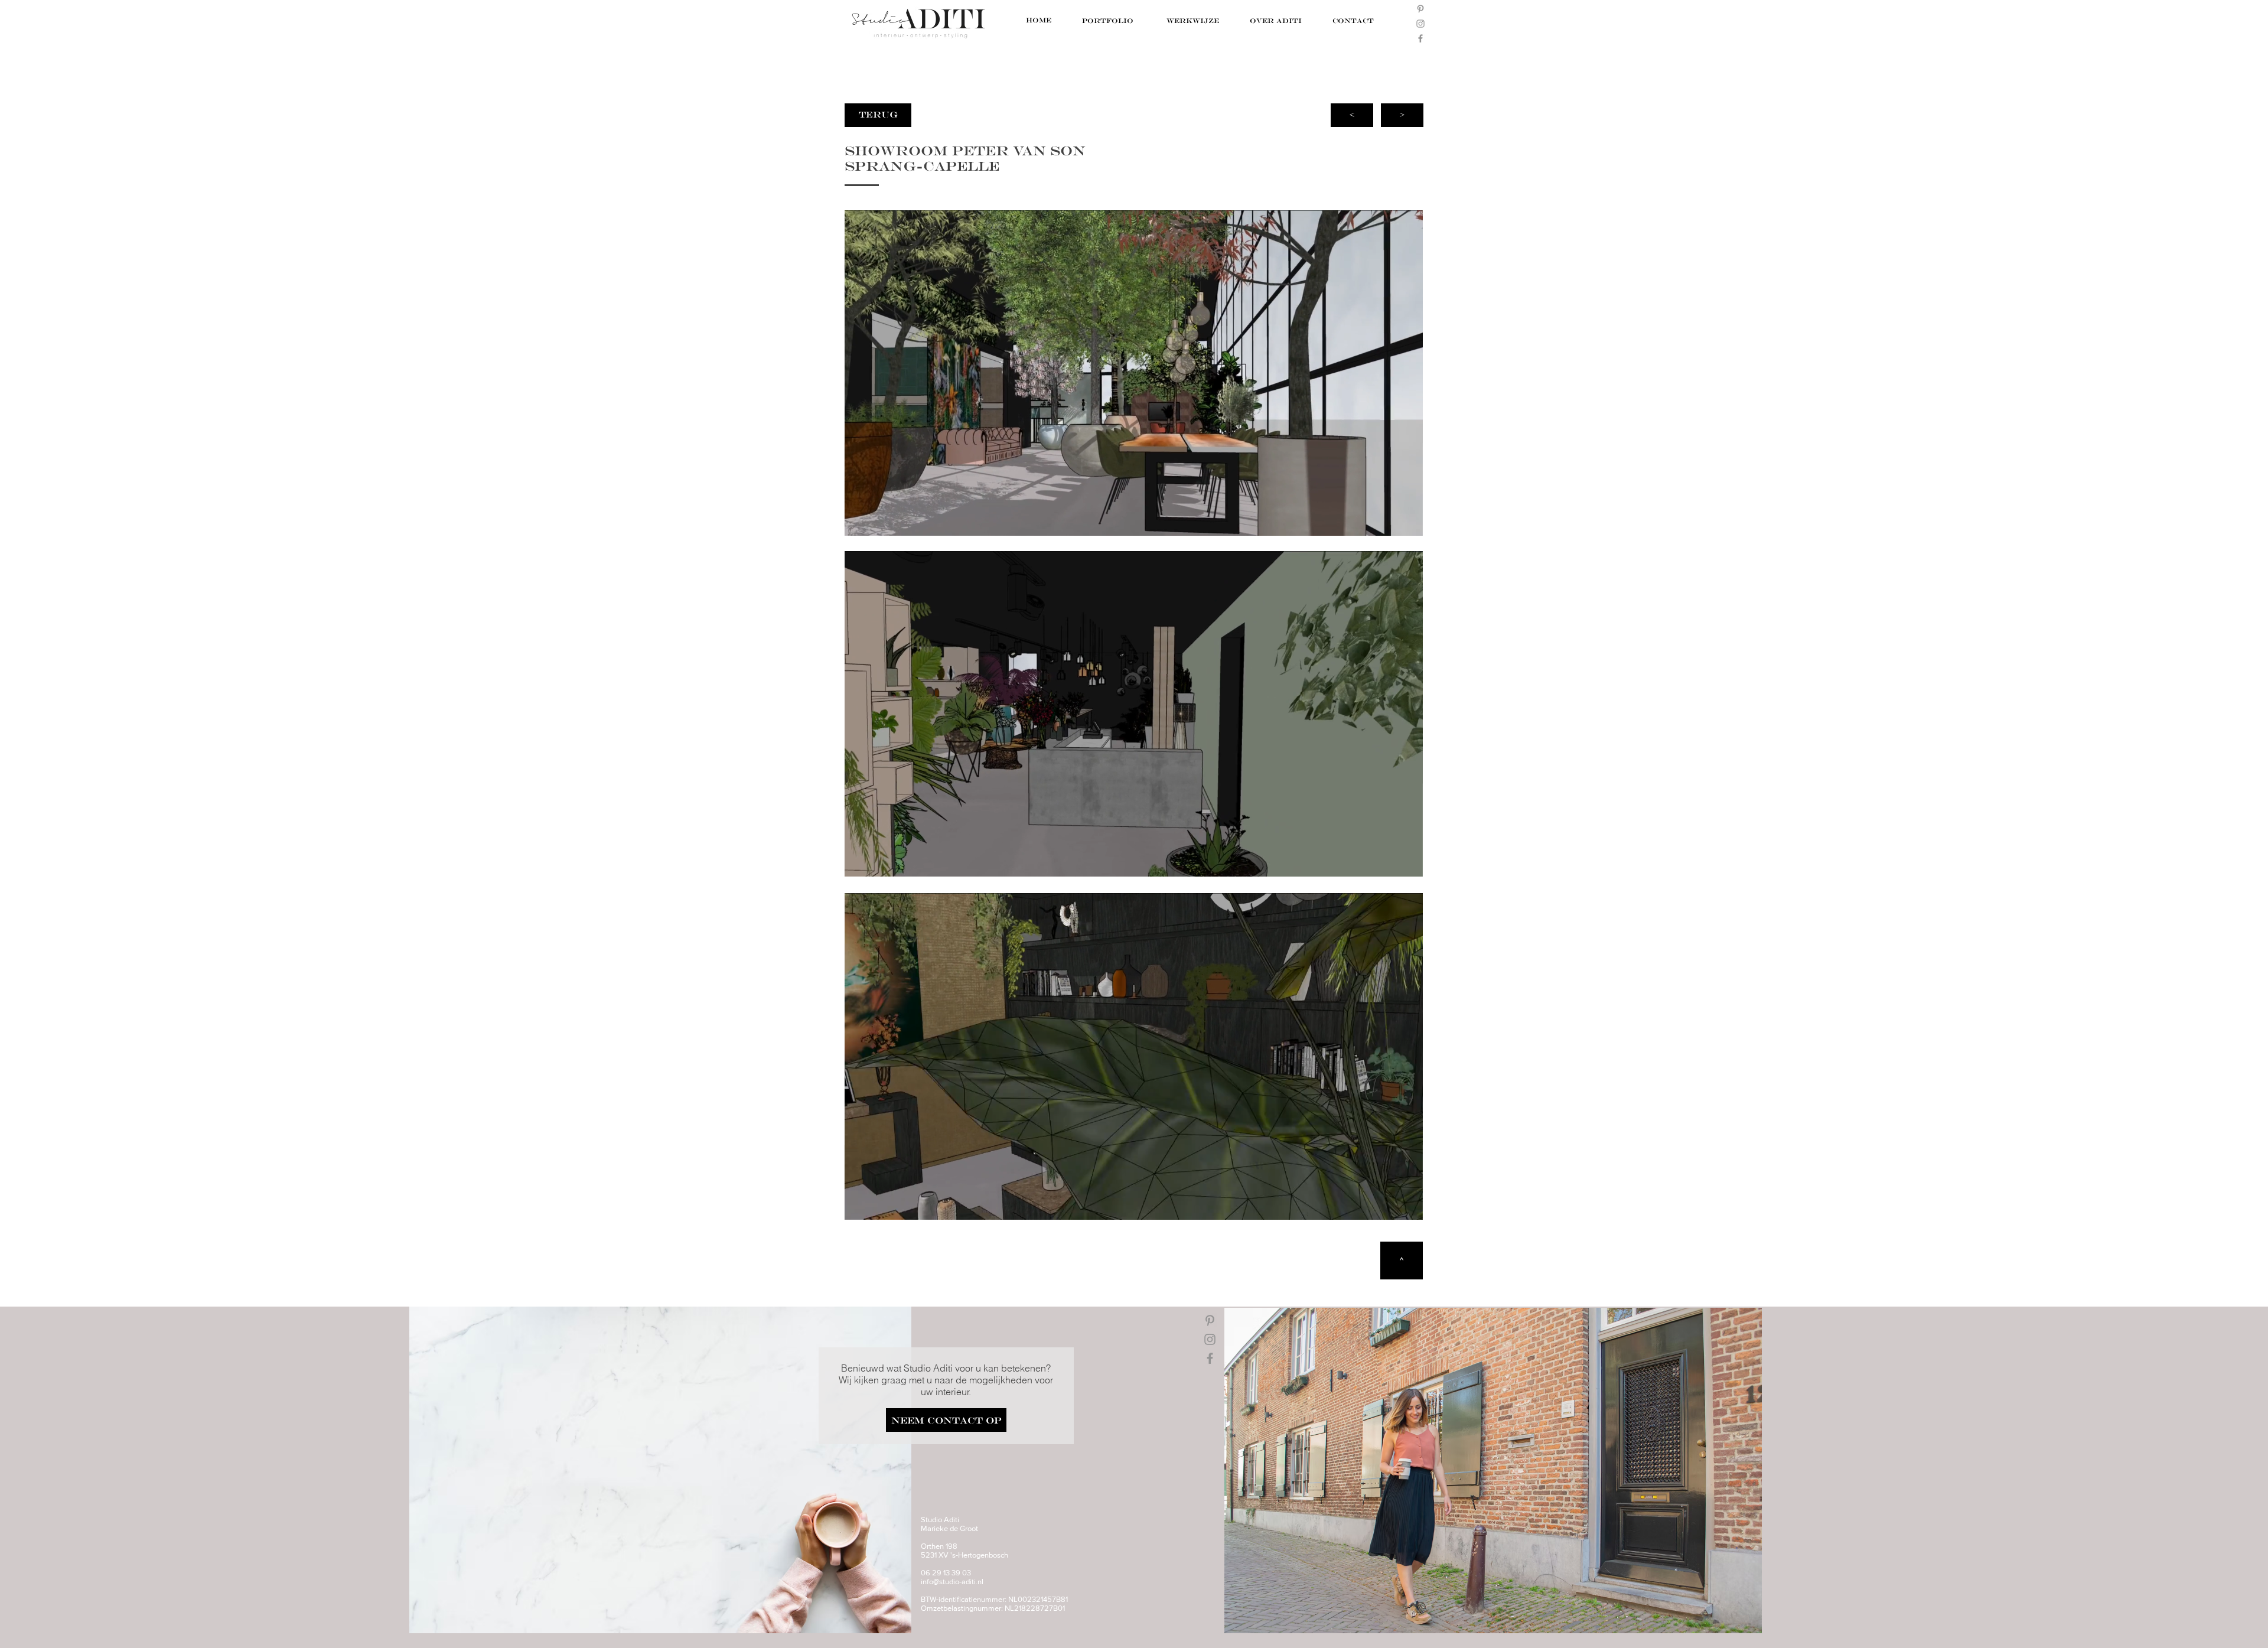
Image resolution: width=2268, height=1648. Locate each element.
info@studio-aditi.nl (952, 1582)
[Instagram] (1420, 24)
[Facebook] (1420, 38)
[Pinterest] (1420, 9)
